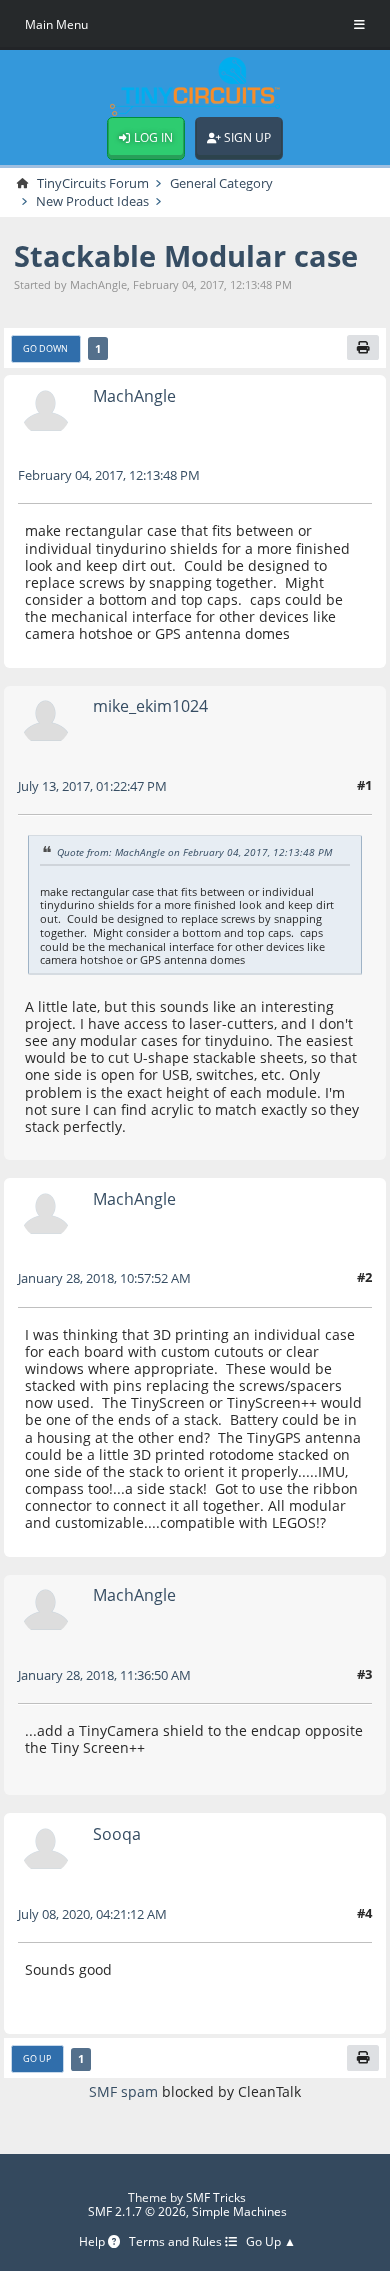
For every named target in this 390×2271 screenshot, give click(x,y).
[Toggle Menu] (359, 25)
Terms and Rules (177, 2242)
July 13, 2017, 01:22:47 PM (92, 786)
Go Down (45, 348)
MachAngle (134, 395)
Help (93, 2242)
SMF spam (123, 2091)
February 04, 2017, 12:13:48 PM (109, 475)
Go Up (37, 2058)
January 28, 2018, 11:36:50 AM (104, 1675)
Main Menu (56, 24)
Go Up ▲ (271, 2242)
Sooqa (117, 1833)
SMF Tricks (216, 2197)
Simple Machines (239, 2211)
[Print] (363, 348)
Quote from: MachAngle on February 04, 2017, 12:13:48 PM (194, 852)
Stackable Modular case (186, 255)
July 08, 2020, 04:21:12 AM (92, 1914)
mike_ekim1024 (150, 705)
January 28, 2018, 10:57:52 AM (104, 1278)
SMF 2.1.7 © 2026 (137, 2211)
